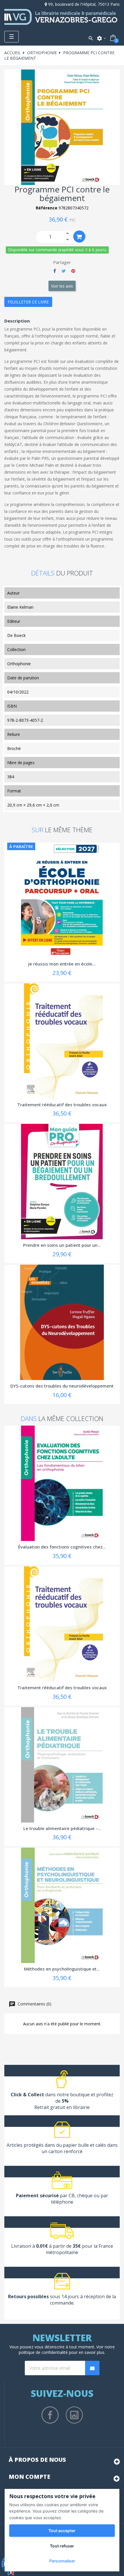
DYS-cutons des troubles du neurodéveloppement (62, 1386)
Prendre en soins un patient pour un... (62, 1245)
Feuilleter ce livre (28, 302)
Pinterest (73, 271)
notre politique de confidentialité (67, 2350)
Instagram (74, 2415)
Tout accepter (62, 2531)
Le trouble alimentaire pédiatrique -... (62, 1828)
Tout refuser (62, 2546)
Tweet (64, 271)
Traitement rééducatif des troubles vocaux (62, 1105)
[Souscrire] (92, 2368)
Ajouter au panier (79, 237)
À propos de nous (37, 2460)
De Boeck (16, 635)
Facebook (50, 2415)
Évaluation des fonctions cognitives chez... (62, 1547)
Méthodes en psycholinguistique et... (62, 1969)
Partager (55, 271)
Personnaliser (62, 2561)
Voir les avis (62, 286)
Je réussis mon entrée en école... (62, 964)
